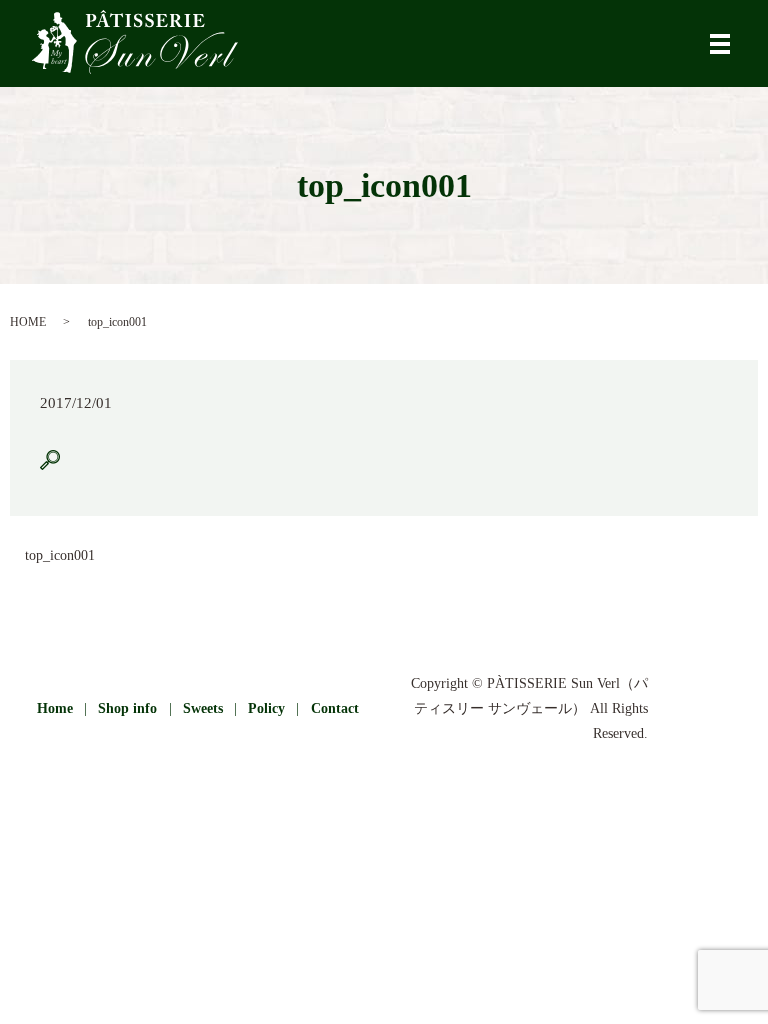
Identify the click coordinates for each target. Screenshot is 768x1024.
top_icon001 (60, 555)
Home (55, 708)
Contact (335, 708)
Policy (266, 708)
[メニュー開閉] (720, 44)
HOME (28, 322)
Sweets (203, 708)
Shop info (127, 708)
